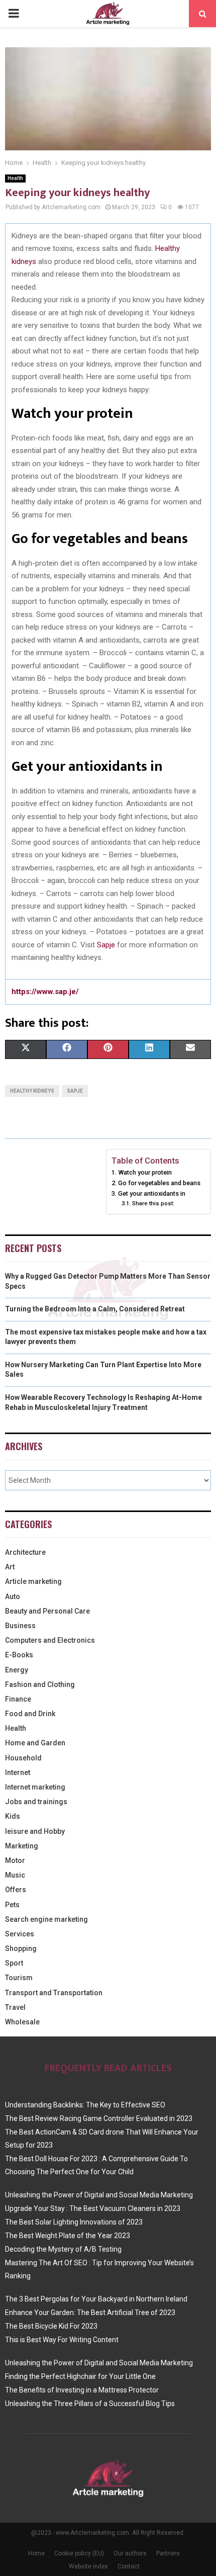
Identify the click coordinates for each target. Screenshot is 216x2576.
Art (10, 1567)
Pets (12, 1905)
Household (23, 1758)
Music (15, 1875)
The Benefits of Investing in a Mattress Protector (82, 2390)
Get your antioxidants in (152, 1193)
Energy (17, 1670)
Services (20, 1934)
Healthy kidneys (32, 1091)
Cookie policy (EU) (79, 2553)
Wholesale (22, 2022)
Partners (168, 2553)
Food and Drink (30, 1714)
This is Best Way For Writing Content (62, 2340)
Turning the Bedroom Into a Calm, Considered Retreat (95, 1309)
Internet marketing (35, 1787)
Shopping (21, 1948)
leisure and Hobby (35, 1831)
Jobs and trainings (36, 1802)
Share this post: (153, 1203)
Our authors (130, 2553)
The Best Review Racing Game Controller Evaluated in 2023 (99, 2118)
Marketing (22, 1846)
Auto (13, 1596)
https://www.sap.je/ (45, 992)
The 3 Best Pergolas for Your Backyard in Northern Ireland (96, 2299)
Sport (14, 1963)
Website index (88, 2566)
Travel (15, 2007)
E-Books (19, 1655)
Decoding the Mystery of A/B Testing (63, 2249)
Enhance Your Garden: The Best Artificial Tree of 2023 (90, 2313)
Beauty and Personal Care (47, 1611)
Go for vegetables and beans (159, 1183)
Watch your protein (145, 1172)
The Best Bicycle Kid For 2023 (51, 2326)
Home (36, 2553)
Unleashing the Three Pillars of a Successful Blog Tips (90, 2404)
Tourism (19, 1978)
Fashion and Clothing (40, 1684)
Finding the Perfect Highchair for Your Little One (80, 2376)
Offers (16, 1890)
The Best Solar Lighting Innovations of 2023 (74, 2222)
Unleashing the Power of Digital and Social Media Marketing (99, 2195)
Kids (13, 1816)
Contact (129, 2566)
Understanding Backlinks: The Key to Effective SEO (85, 2105)
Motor (15, 1860)
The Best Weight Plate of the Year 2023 (68, 2236)
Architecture (25, 1552)
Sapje (106, 945)
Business (20, 1626)
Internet (18, 1772)
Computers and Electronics (50, 1640)
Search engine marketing (46, 1919)
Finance (18, 1699)
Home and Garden (35, 1743)
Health (15, 178)
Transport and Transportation (54, 1993)
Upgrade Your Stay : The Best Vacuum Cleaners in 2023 (93, 2208)
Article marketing (33, 1581)
